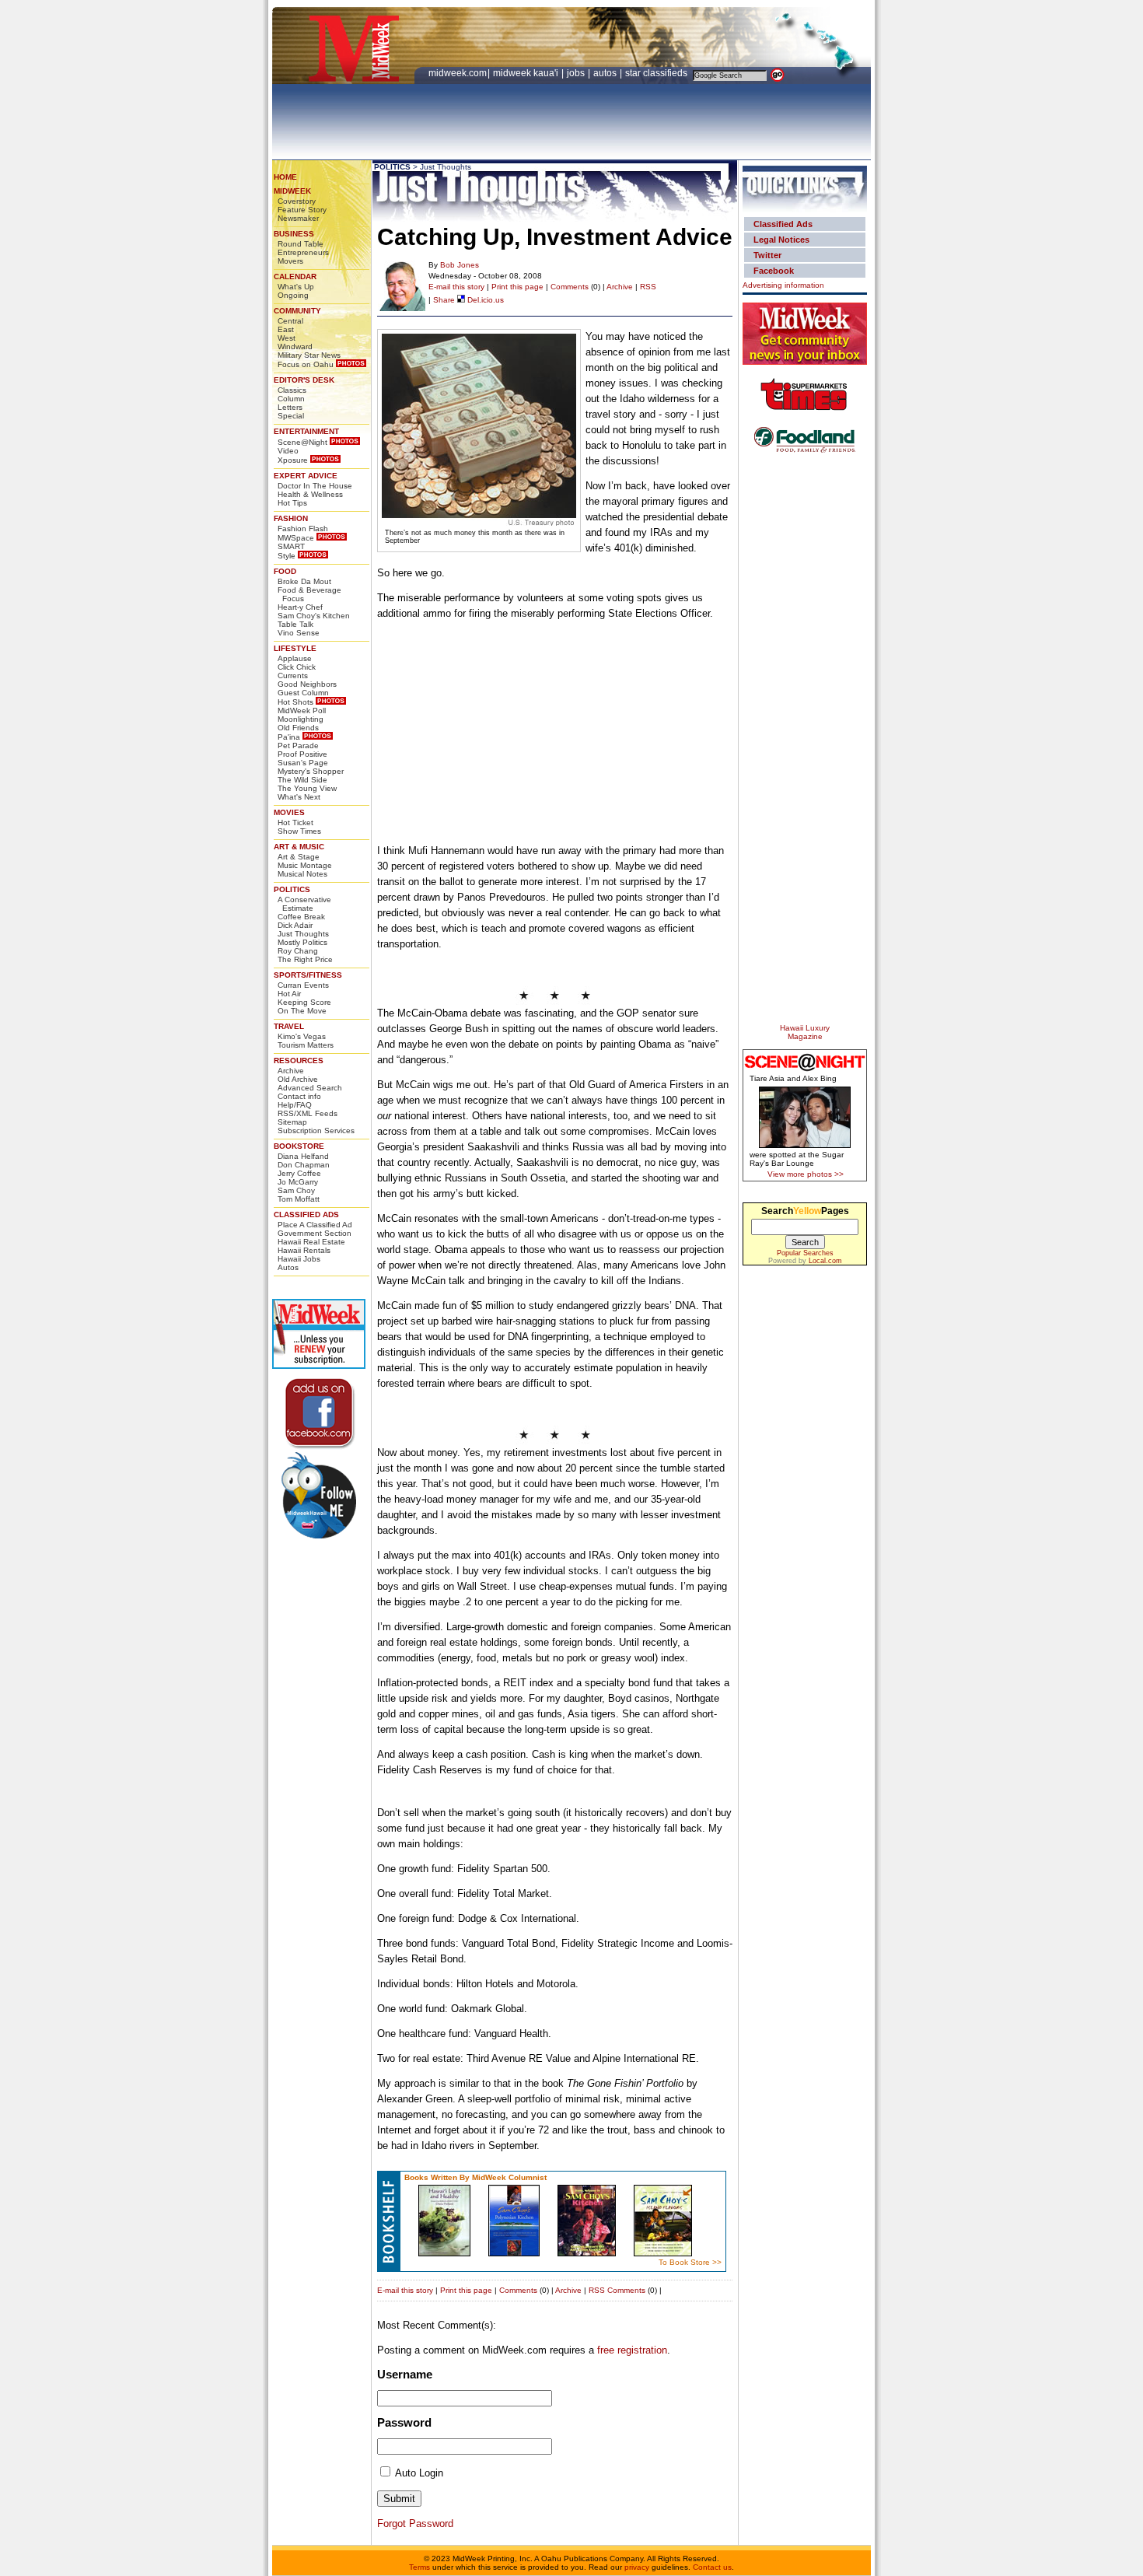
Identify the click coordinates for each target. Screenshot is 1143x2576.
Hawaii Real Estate (311, 1242)
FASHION (291, 518)
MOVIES (289, 812)
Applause (295, 658)
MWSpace (296, 538)
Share (444, 300)
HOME (285, 177)
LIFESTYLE (295, 648)
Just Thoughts (303, 934)
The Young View (307, 788)
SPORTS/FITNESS (308, 975)
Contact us (712, 2567)
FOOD (285, 571)
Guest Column (303, 693)
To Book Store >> (690, 2262)
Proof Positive (302, 754)
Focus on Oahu (306, 364)
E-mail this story (456, 287)
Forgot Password (415, 2523)
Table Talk (295, 624)
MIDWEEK (292, 191)
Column (291, 399)
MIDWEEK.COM (458, 73)
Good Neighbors (307, 684)
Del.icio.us (484, 300)
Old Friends (298, 728)
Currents (293, 675)
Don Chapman (304, 1165)
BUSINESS (294, 234)
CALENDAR (295, 276)
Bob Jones (460, 265)
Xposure (293, 460)
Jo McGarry (298, 1182)
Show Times (299, 831)
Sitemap (292, 1122)
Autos (288, 1267)
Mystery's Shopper (311, 771)
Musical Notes (302, 874)
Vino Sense (299, 633)
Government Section (315, 1233)
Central (290, 321)
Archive (291, 1071)
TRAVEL (289, 1026)
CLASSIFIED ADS (306, 1214)
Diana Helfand (303, 1156)
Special (291, 416)
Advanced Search (310, 1088)
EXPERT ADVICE (306, 476)
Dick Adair (295, 925)
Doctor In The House (315, 486)
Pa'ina (289, 737)
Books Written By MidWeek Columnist (475, 2177)
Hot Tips (292, 503)
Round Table (301, 244)
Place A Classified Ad (315, 1225)
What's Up (296, 287)
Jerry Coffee (299, 1173)
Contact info (299, 1096)
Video (288, 451)
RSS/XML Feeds (308, 1113)
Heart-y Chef (300, 607)
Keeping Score (304, 1002)
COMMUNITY (297, 311)
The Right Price (305, 959)
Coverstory (297, 201)
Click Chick (297, 667)
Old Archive (298, 1079)
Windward (295, 346)
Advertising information (783, 285)
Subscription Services (316, 1130)
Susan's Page (303, 763)
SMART (291, 546)
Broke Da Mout (304, 581)
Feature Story (302, 210)
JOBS (577, 73)
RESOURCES (299, 1060)
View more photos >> (806, 1174)
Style (287, 556)
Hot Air (289, 994)
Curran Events (303, 985)
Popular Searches (805, 1253)
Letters (290, 407)
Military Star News (309, 355)
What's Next (299, 797)
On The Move (302, 1011)
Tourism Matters (306, 1045)
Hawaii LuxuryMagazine (805, 1032)
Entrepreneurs (303, 252)
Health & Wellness (310, 494)
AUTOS (606, 73)
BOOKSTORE (299, 1146)
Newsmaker (298, 218)
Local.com (825, 1261)
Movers (290, 261)
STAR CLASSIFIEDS (657, 73)
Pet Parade (298, 745)
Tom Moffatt (299, 1199)
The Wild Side (302, 780)
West (287, 338)
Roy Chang (298, 951)
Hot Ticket (295, 822)
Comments (570, 287)
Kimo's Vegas (302, 1036)
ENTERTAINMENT (306, 431)
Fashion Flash (303, 528)
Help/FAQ (295, 1105)
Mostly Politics (302, 942)
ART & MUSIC (299, 847)
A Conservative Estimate (304, 904)
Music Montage (305, 865)
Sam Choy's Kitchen (314, 616)
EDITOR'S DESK (304, 380)
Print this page (517, 287)
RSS (648, 287)
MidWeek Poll (302, 710)
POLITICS (292, 889)
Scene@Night (302, 442)
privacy (637, 2567)
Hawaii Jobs (299, 1259)
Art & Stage (299, 857)
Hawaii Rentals (304, 1250)
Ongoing (293, 295)
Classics (292, 390)
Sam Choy (296, 1190)
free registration (632, 2350)
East (286, 329)
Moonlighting (301, 719)
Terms (419, 2567)
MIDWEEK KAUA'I (526, 73)
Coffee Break (301, 917)
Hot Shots (295, 702)
